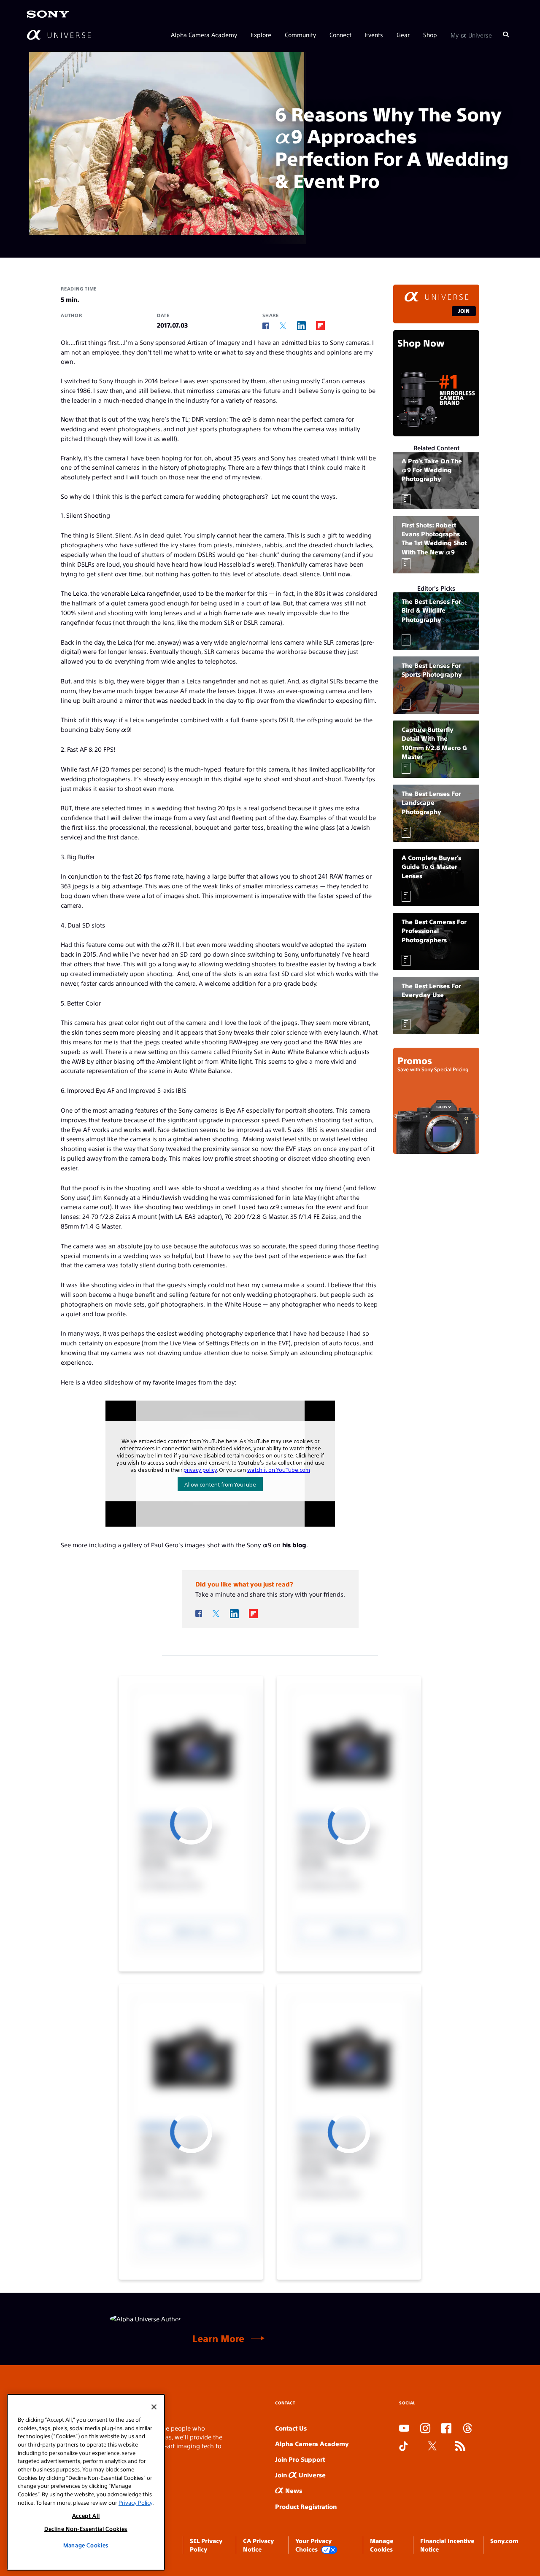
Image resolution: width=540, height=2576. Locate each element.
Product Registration (306, 2506)
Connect (340, 35)
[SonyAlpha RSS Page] (460, 2447)
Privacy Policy (135, 2502)
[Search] (506, 35)
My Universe (471, 35)
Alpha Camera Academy (204, 35)
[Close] (154, 2407)
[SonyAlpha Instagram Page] (425, 2429)
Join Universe (300, 2475)
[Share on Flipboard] (320, 326)
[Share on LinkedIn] (301, 326)
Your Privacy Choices (313, 2545)
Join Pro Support (300, 2459)
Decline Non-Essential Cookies (86, 2529)
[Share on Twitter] (283, 326)
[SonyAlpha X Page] (432, 2447)
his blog (294, 1545)
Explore (261, 35)
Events (374, 35)
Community (300, 35)
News (293, 2490)
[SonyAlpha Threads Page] (467, 2429)
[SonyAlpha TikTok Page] (404, 2447)
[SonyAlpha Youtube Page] (404, 2429)
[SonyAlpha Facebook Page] (446, 2429)
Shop (430, 35)
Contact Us (291, 2428)
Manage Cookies (86, 2545)
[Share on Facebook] (266, 326)
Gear (403, 35)
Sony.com (504, 2541)
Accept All (86, 2515)
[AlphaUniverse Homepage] (59, 35)
